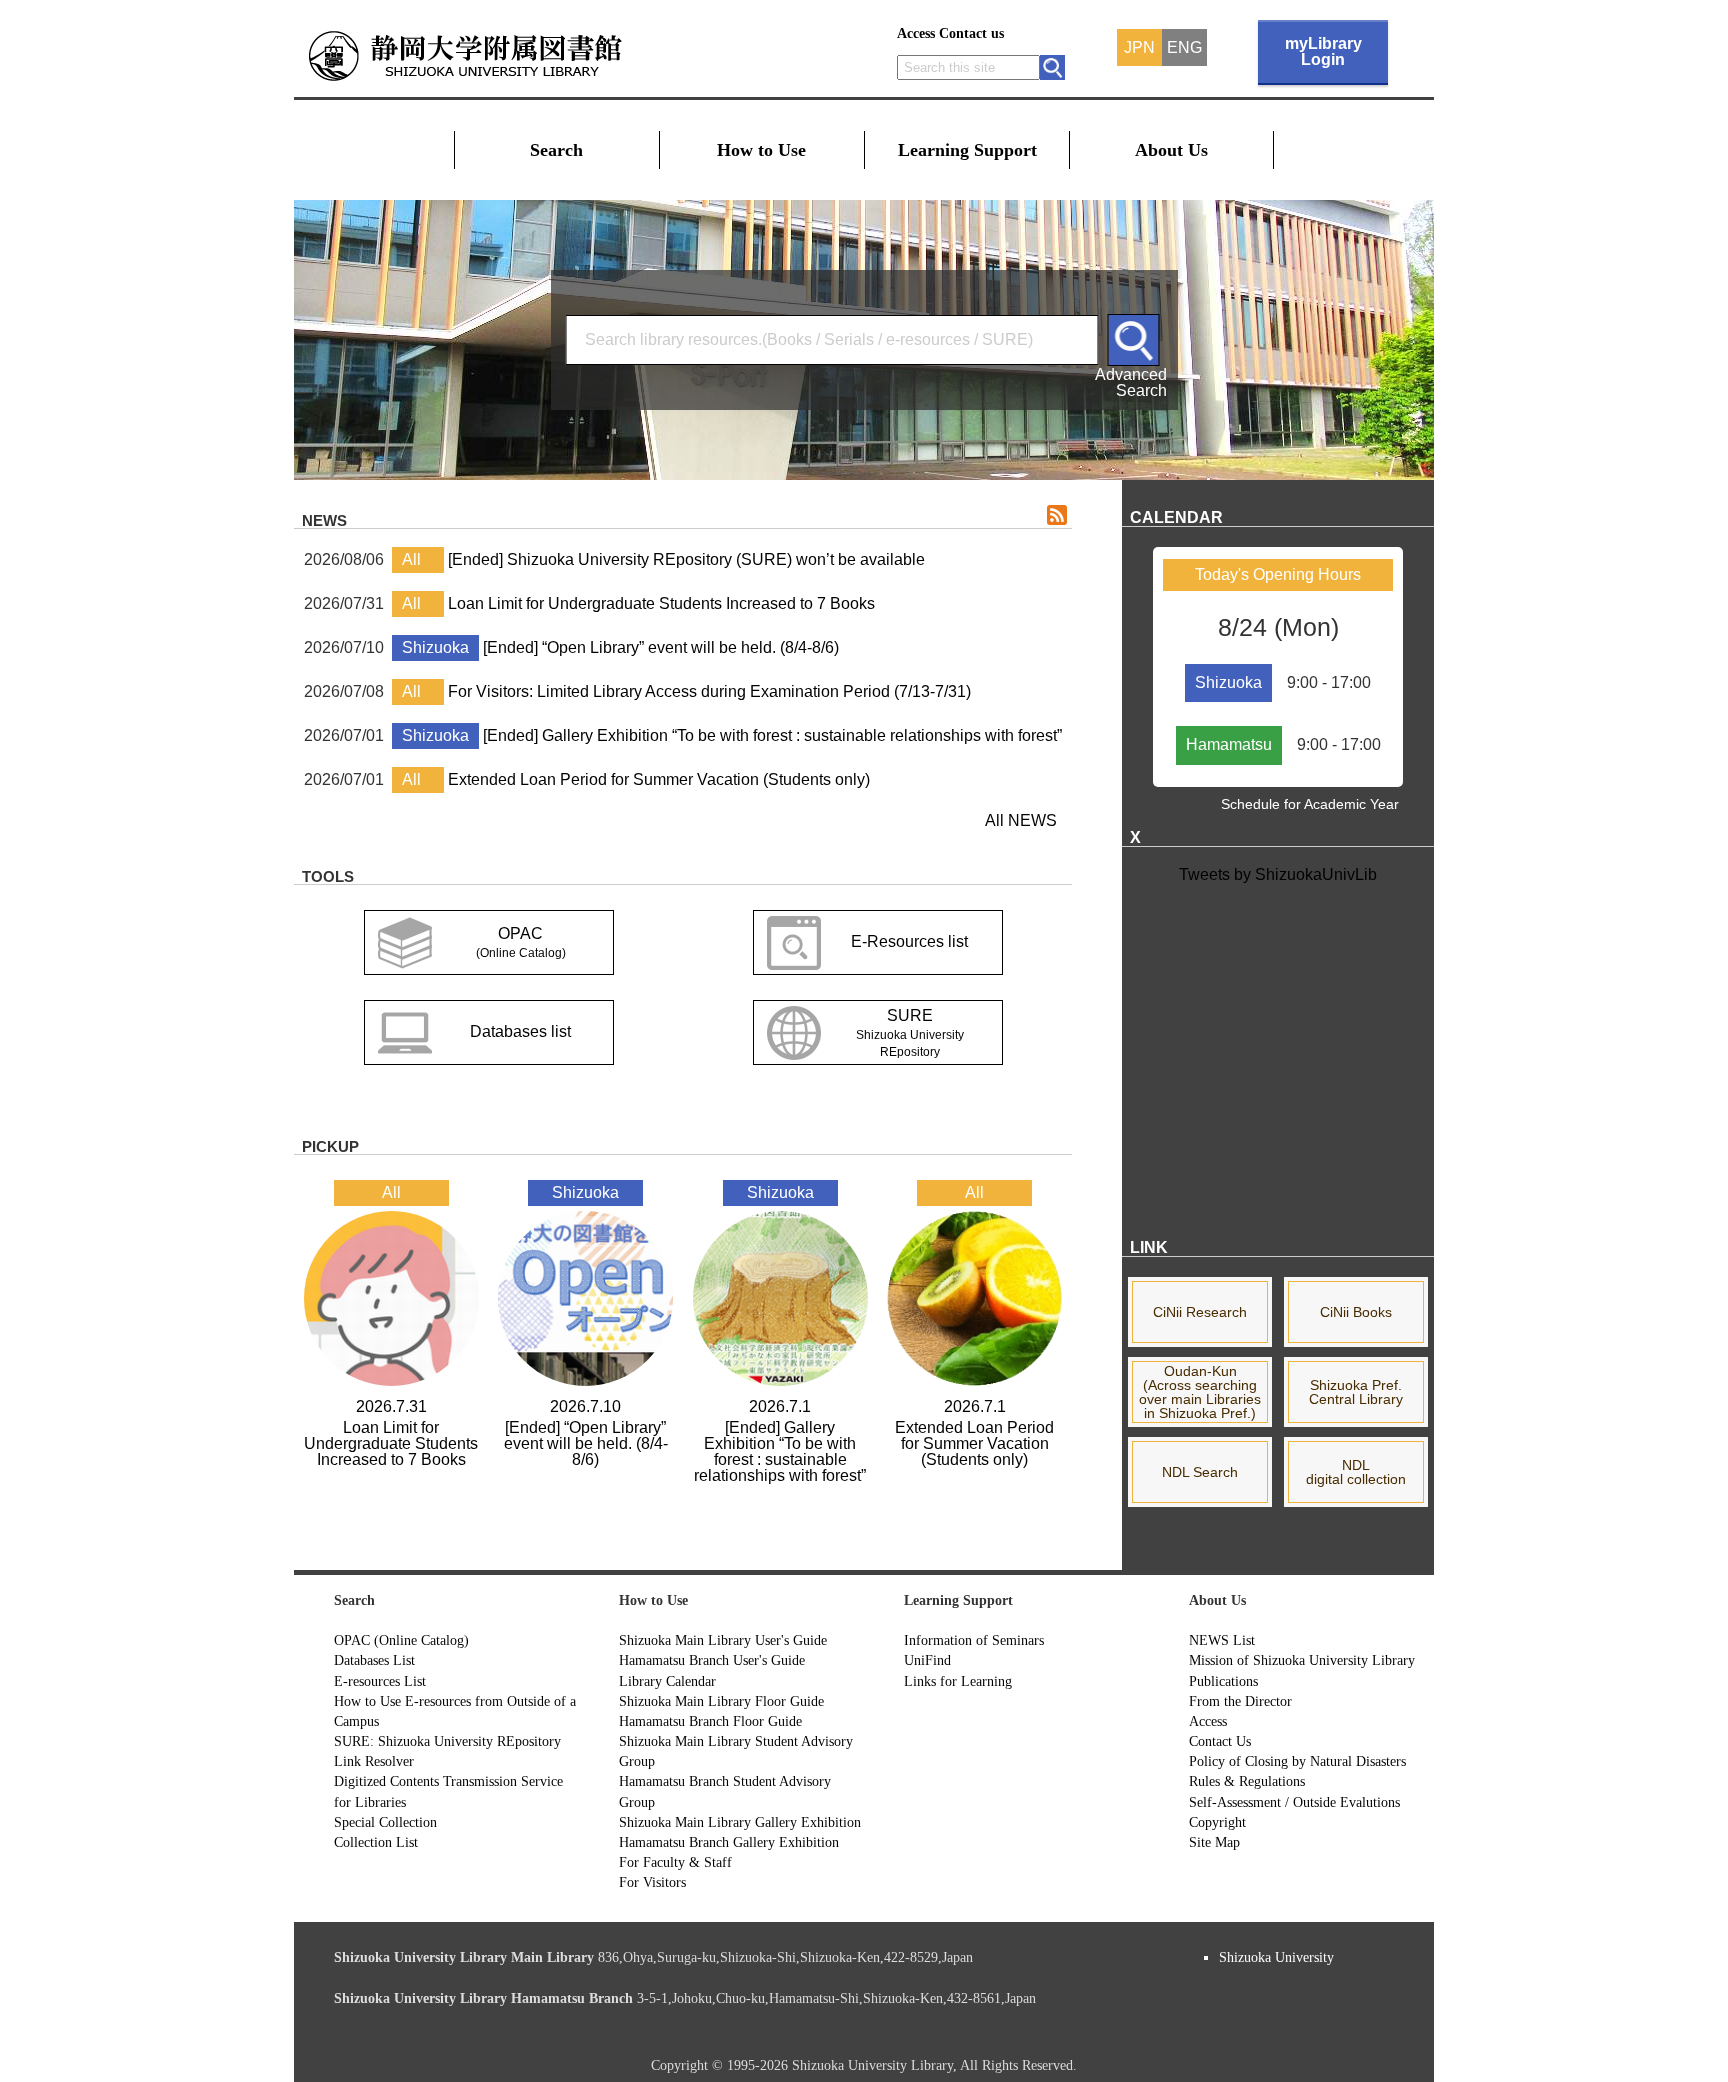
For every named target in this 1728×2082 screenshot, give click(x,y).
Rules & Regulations (1247, 1781)
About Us (1171, 150)
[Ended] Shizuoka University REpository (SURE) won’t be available (686, 559)
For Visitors (652, 1882)
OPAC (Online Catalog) (401, 1640)
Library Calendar (667, 1681)
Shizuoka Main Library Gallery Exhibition (740, 1822)
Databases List (374, 1660)
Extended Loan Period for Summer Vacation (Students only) (659, 779)
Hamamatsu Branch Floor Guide (710, 1721)
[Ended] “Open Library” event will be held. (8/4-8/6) (661, 647)
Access (916, 33)
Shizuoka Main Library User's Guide (723, 1640)
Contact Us (1220, 1741)
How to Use (761, 150)
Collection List (376, 1842)
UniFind (927, 1660)
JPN (1139, 48)
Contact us (971, 33)
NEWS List (1222, 1640)
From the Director (1240, 1701)
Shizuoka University (1276, 1957)
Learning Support (967, 150)
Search (556, 150)
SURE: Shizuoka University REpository (447, 1741)
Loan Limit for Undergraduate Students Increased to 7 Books (661, 603)
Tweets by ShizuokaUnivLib (1278, 874)
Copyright (1217, 1822)
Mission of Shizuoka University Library (1302, 1660)
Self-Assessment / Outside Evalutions (1294, 1802)
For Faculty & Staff (675, 1862)
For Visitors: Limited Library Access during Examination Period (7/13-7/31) (709, 691)
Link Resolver (374, 1761)
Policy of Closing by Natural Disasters (1297, 1761)
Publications (1223, 1681)
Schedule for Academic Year (1310, 804)
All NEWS (1021, 820)
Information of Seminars (974, 1640)
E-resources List (380, 1681)
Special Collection (385, 1822)
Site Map (1214, 1842)
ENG (1184, 48)
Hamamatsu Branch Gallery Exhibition (729, 1842)
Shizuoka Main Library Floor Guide (721, 1701)
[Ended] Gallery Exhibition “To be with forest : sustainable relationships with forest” (772, 735)
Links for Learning (958, 1681)
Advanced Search (1131, 381)
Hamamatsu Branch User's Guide (712, 1660)
